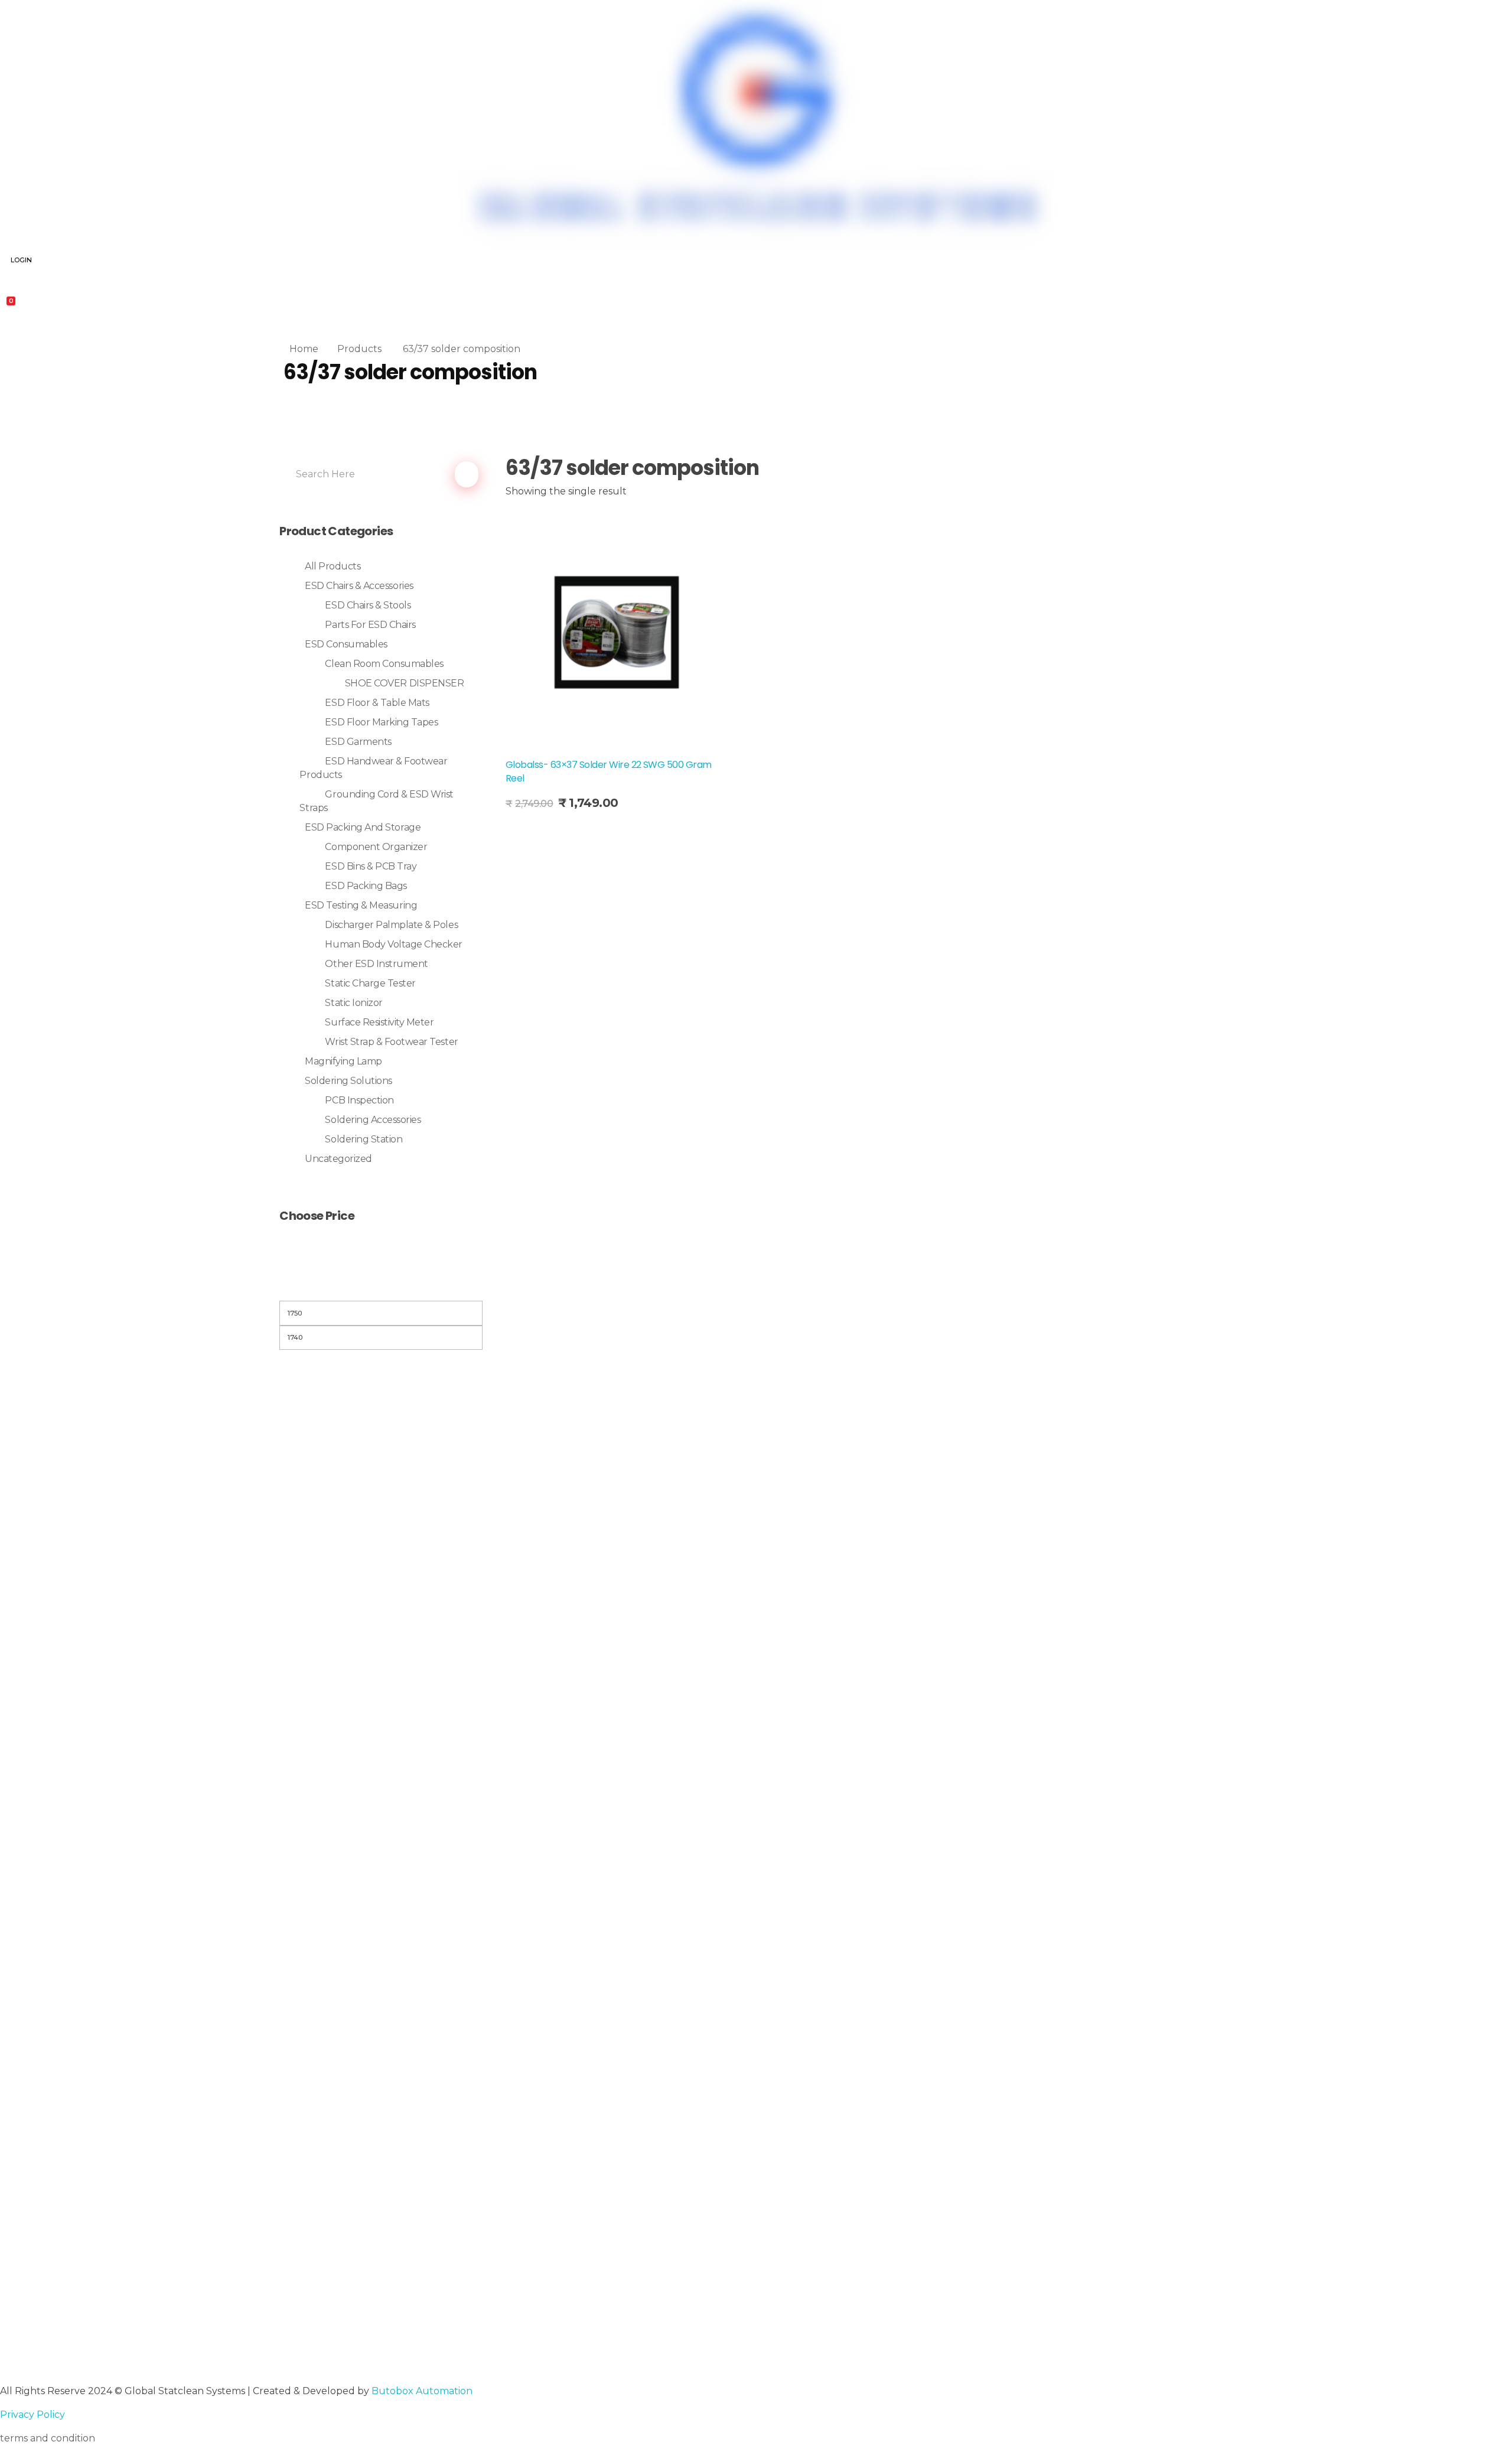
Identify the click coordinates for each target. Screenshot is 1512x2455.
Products (359, 349)
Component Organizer (376, 847)
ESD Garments (358, 742)
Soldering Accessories (373, 1120)
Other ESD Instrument (376, 964)
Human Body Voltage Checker (394, 944)
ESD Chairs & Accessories (359, 586)
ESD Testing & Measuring (361, 905)
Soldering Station (364, 1139)
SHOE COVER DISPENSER (404, 683)
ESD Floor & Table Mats (377, 703)
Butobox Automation (422, 2391)
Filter (381, 1286)
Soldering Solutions (348, 1081)
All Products (333, 566)
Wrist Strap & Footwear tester (391, 1042)
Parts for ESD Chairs (370, 625)
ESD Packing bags (366, 886)
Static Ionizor (353, 1003)
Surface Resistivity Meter (379, 1022)
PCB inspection (359, 1100)
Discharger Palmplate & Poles (391, 925)
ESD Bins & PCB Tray (371, 866)
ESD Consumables (346, 644)
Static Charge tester (370, 983)
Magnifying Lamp (343, 1061)
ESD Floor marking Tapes (381, 722)
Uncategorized (338, 1159)
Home (304, 349)
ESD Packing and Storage (363, 827)
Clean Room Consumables (384, 664)
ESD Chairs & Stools (368, 605)
